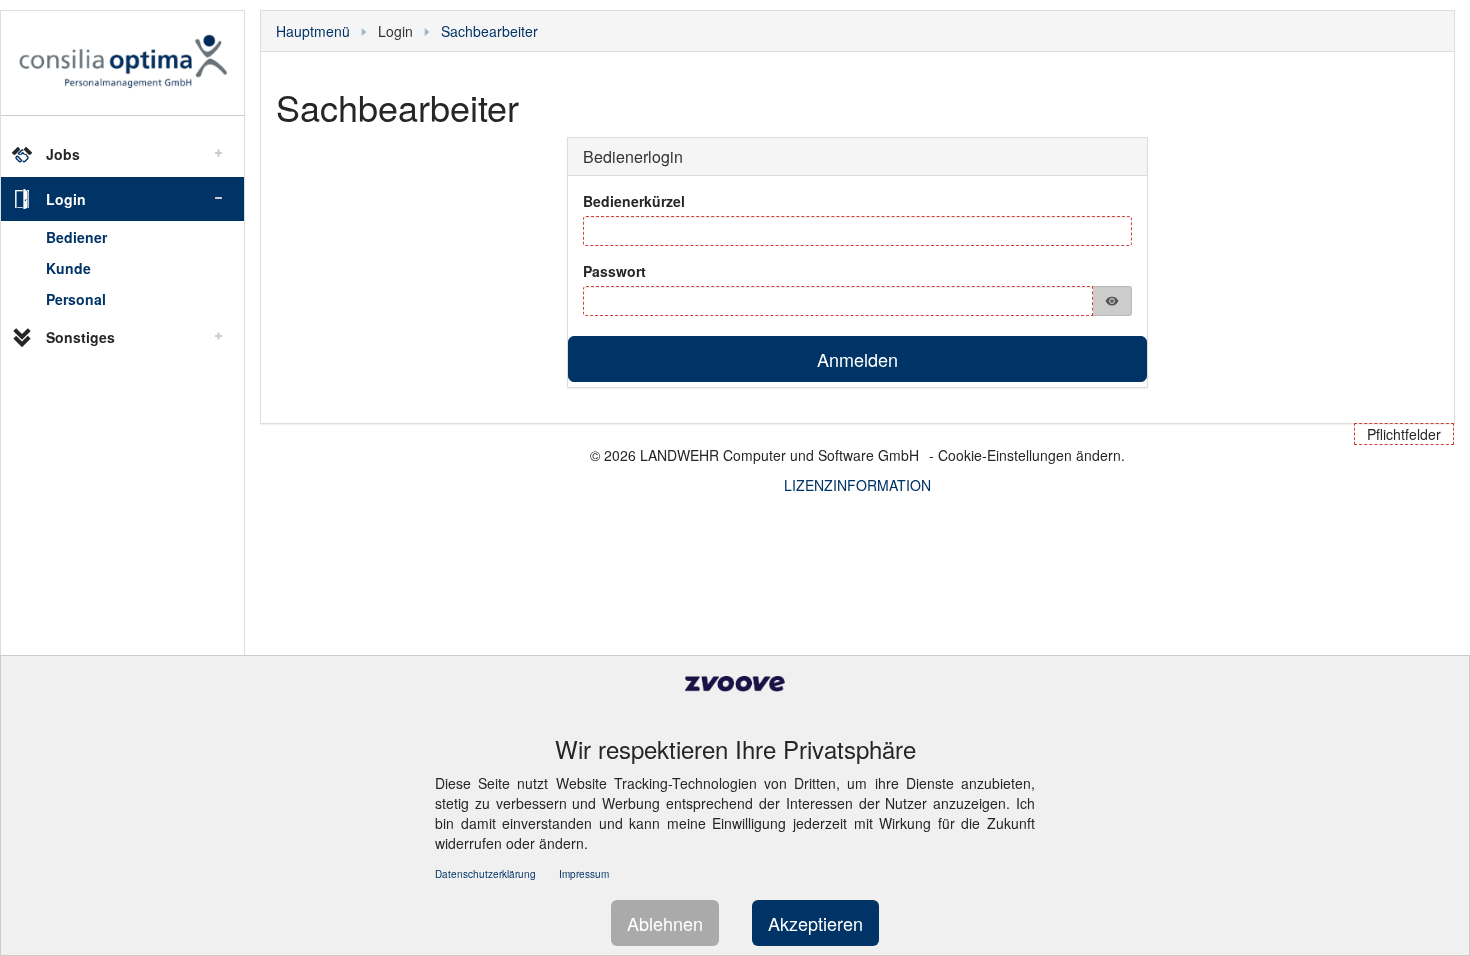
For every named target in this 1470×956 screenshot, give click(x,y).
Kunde (68, 268)
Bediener (76, 237)
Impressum (584, 874)
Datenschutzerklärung (485, 874)
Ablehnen (665, 923)
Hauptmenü (313, 31)
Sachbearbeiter (489, 31)
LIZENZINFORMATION (857, 485)
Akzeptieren (815, 923)
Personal (76, 299)
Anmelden (857, 359)
